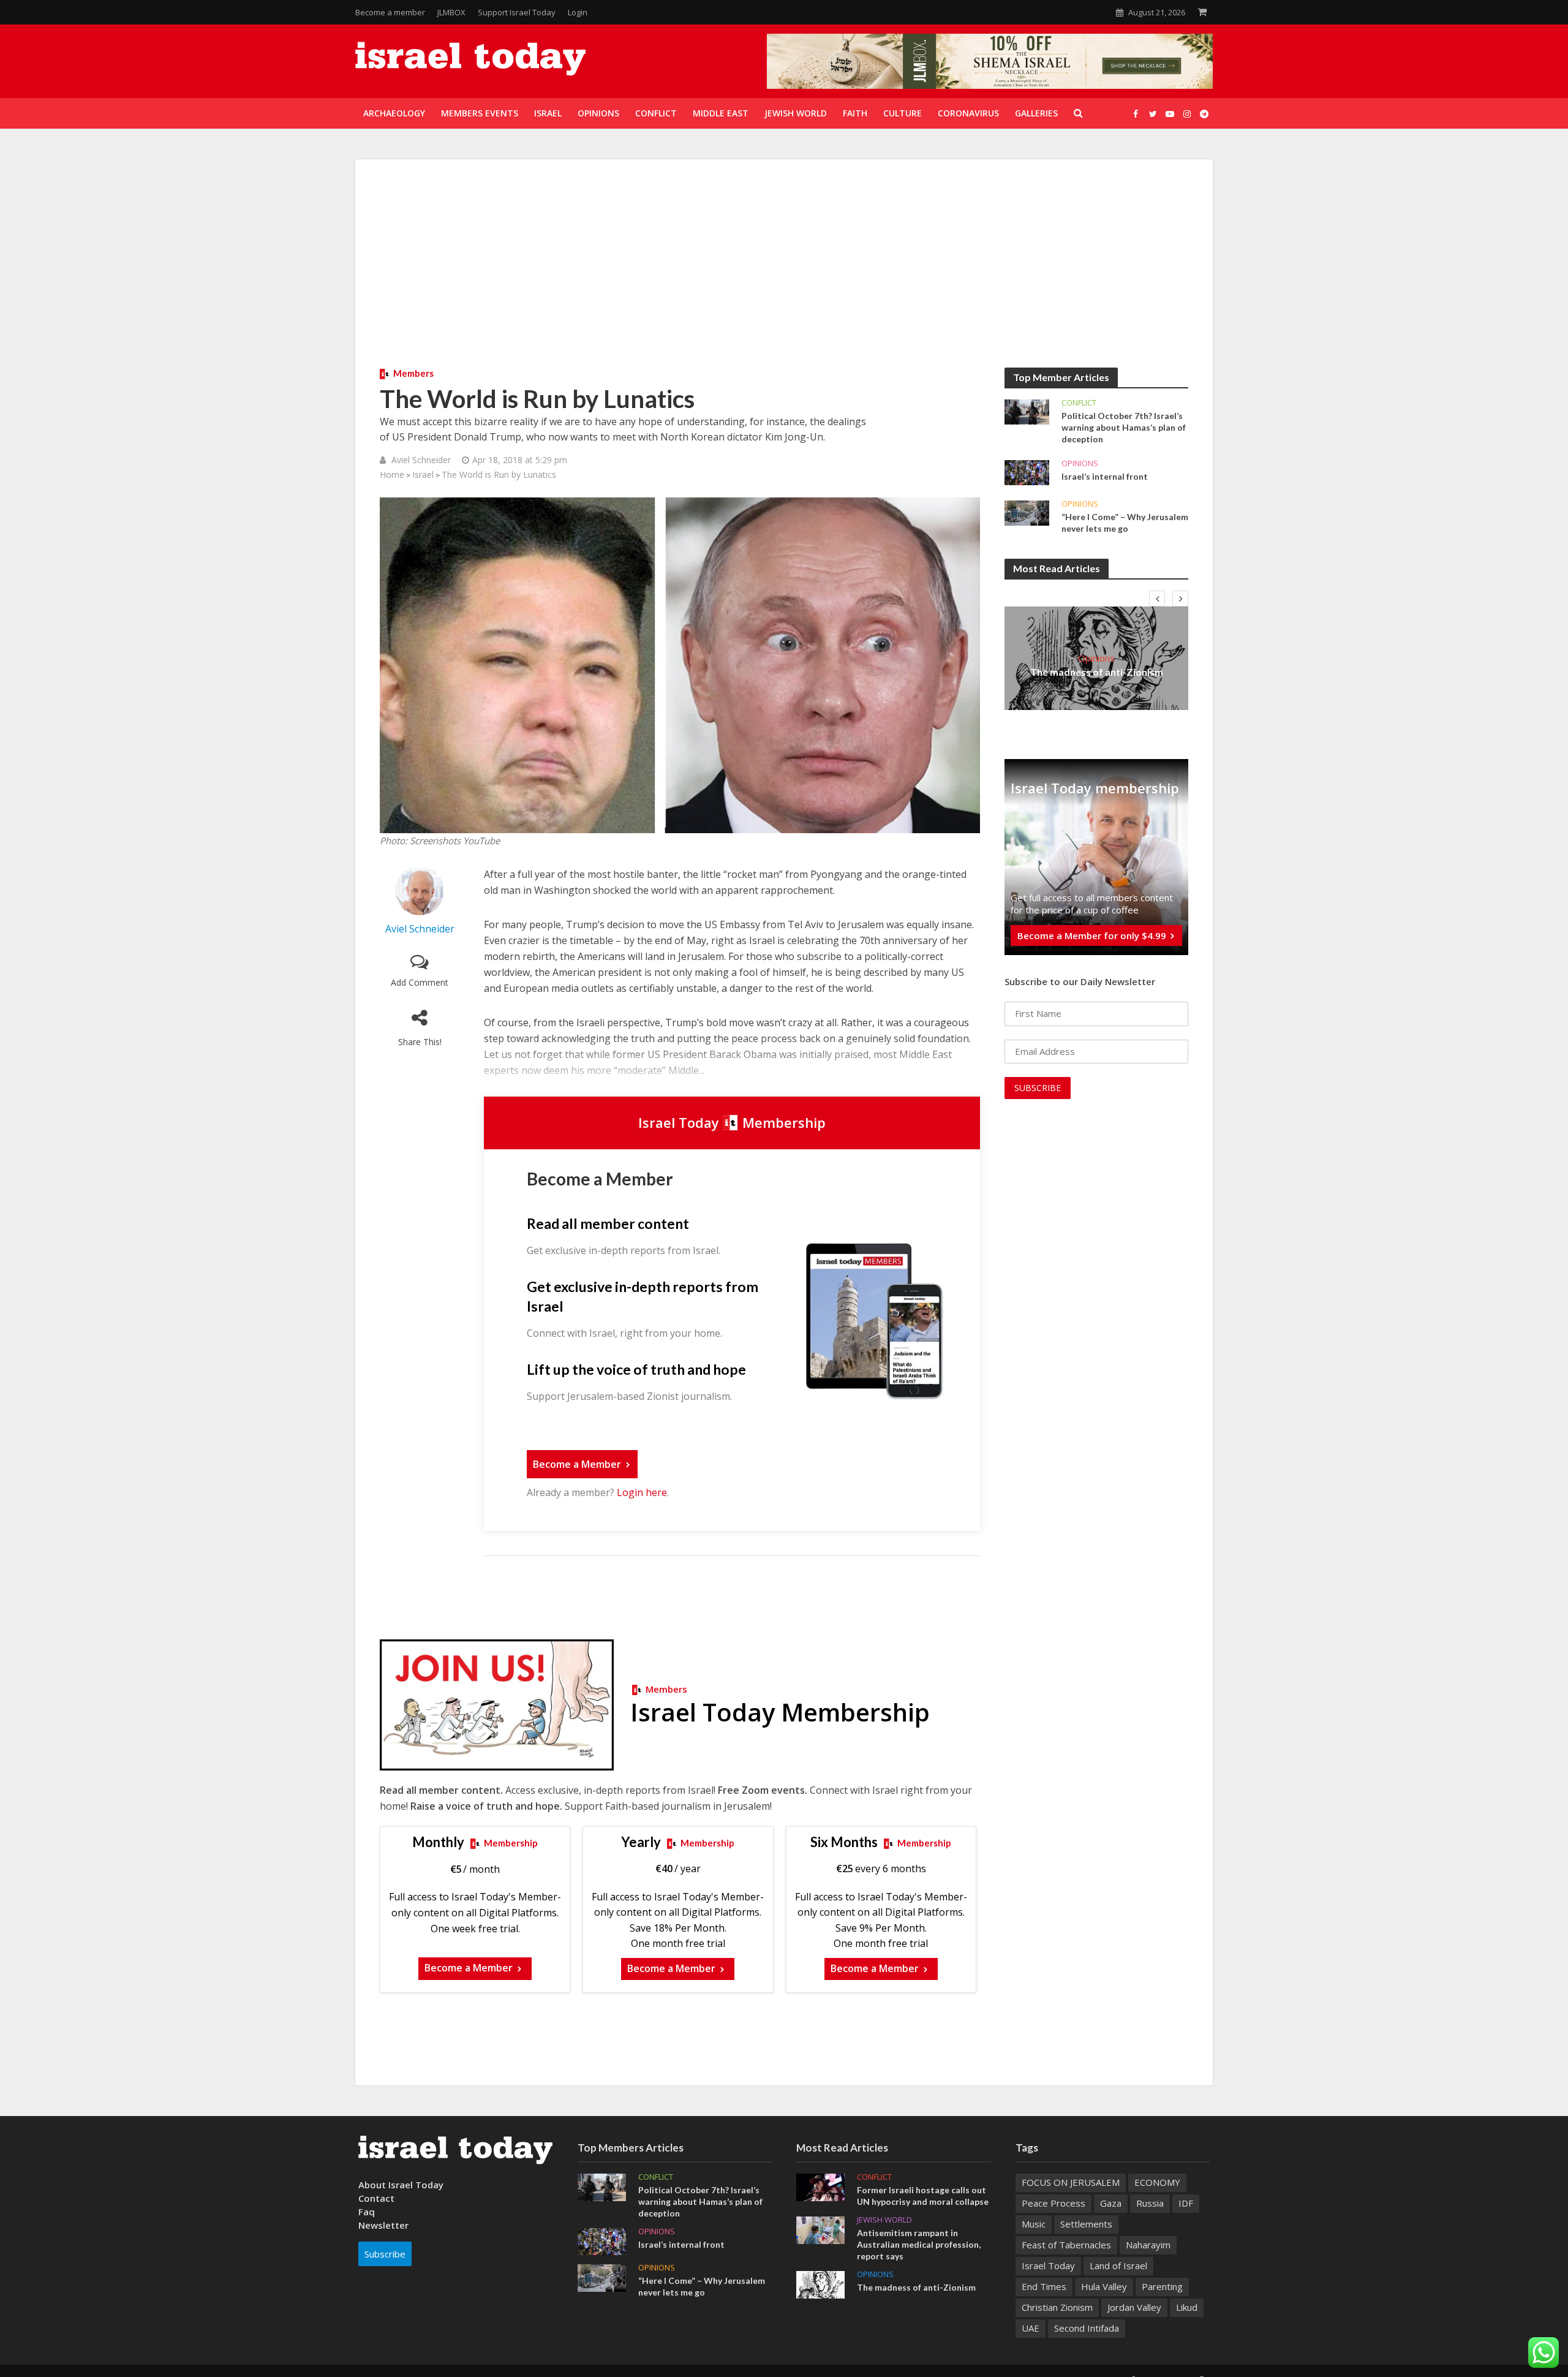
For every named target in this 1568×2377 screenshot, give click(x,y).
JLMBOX (451, 12)
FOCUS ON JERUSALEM (1071, 2182)
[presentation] (1157, 599)
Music (1034, 2224)
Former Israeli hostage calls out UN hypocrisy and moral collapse (923, 2196)
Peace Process (1053, 2203)
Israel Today (1048, 2266)
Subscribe (385, 2254)
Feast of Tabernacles (1066, 2245)
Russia (1150, 2203)
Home (392, 474)
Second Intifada (1087, 2328)
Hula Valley (1104, 2286)
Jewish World (884, 2220)
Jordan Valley (1134, 2307)
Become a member (390, 12)
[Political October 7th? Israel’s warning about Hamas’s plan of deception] (1027, 411)
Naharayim (1148, 2245)
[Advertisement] (784, 276)
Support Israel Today (517, 12)
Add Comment (420, 982)
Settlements (1086, 2224)
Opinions (1080, 463)
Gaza (1111, 2203)
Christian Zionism (1057, 2307)
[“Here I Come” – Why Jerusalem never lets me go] (1027, 512)
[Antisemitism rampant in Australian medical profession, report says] (820, 2229)
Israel (423, 474)
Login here (642, 1492)
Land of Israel (1118, 2266)
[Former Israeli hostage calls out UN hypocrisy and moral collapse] (820, 2186)
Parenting (1162, 2286)
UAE (1031, 2328)
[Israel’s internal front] (1027, 472)
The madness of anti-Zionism (1097, 672)
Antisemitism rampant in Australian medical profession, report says (919, 2244)
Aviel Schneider (421, 460)
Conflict (1079, 403)
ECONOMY (1157, 2182)
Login (578, 12)
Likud (1187, 2307)
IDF (1186, 2203)
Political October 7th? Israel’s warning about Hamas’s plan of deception (1124, 427)
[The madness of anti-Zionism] (820, 2283)
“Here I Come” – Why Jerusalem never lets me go (1125, 523)
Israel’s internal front (1105, 476)
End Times (1044, 2286)
